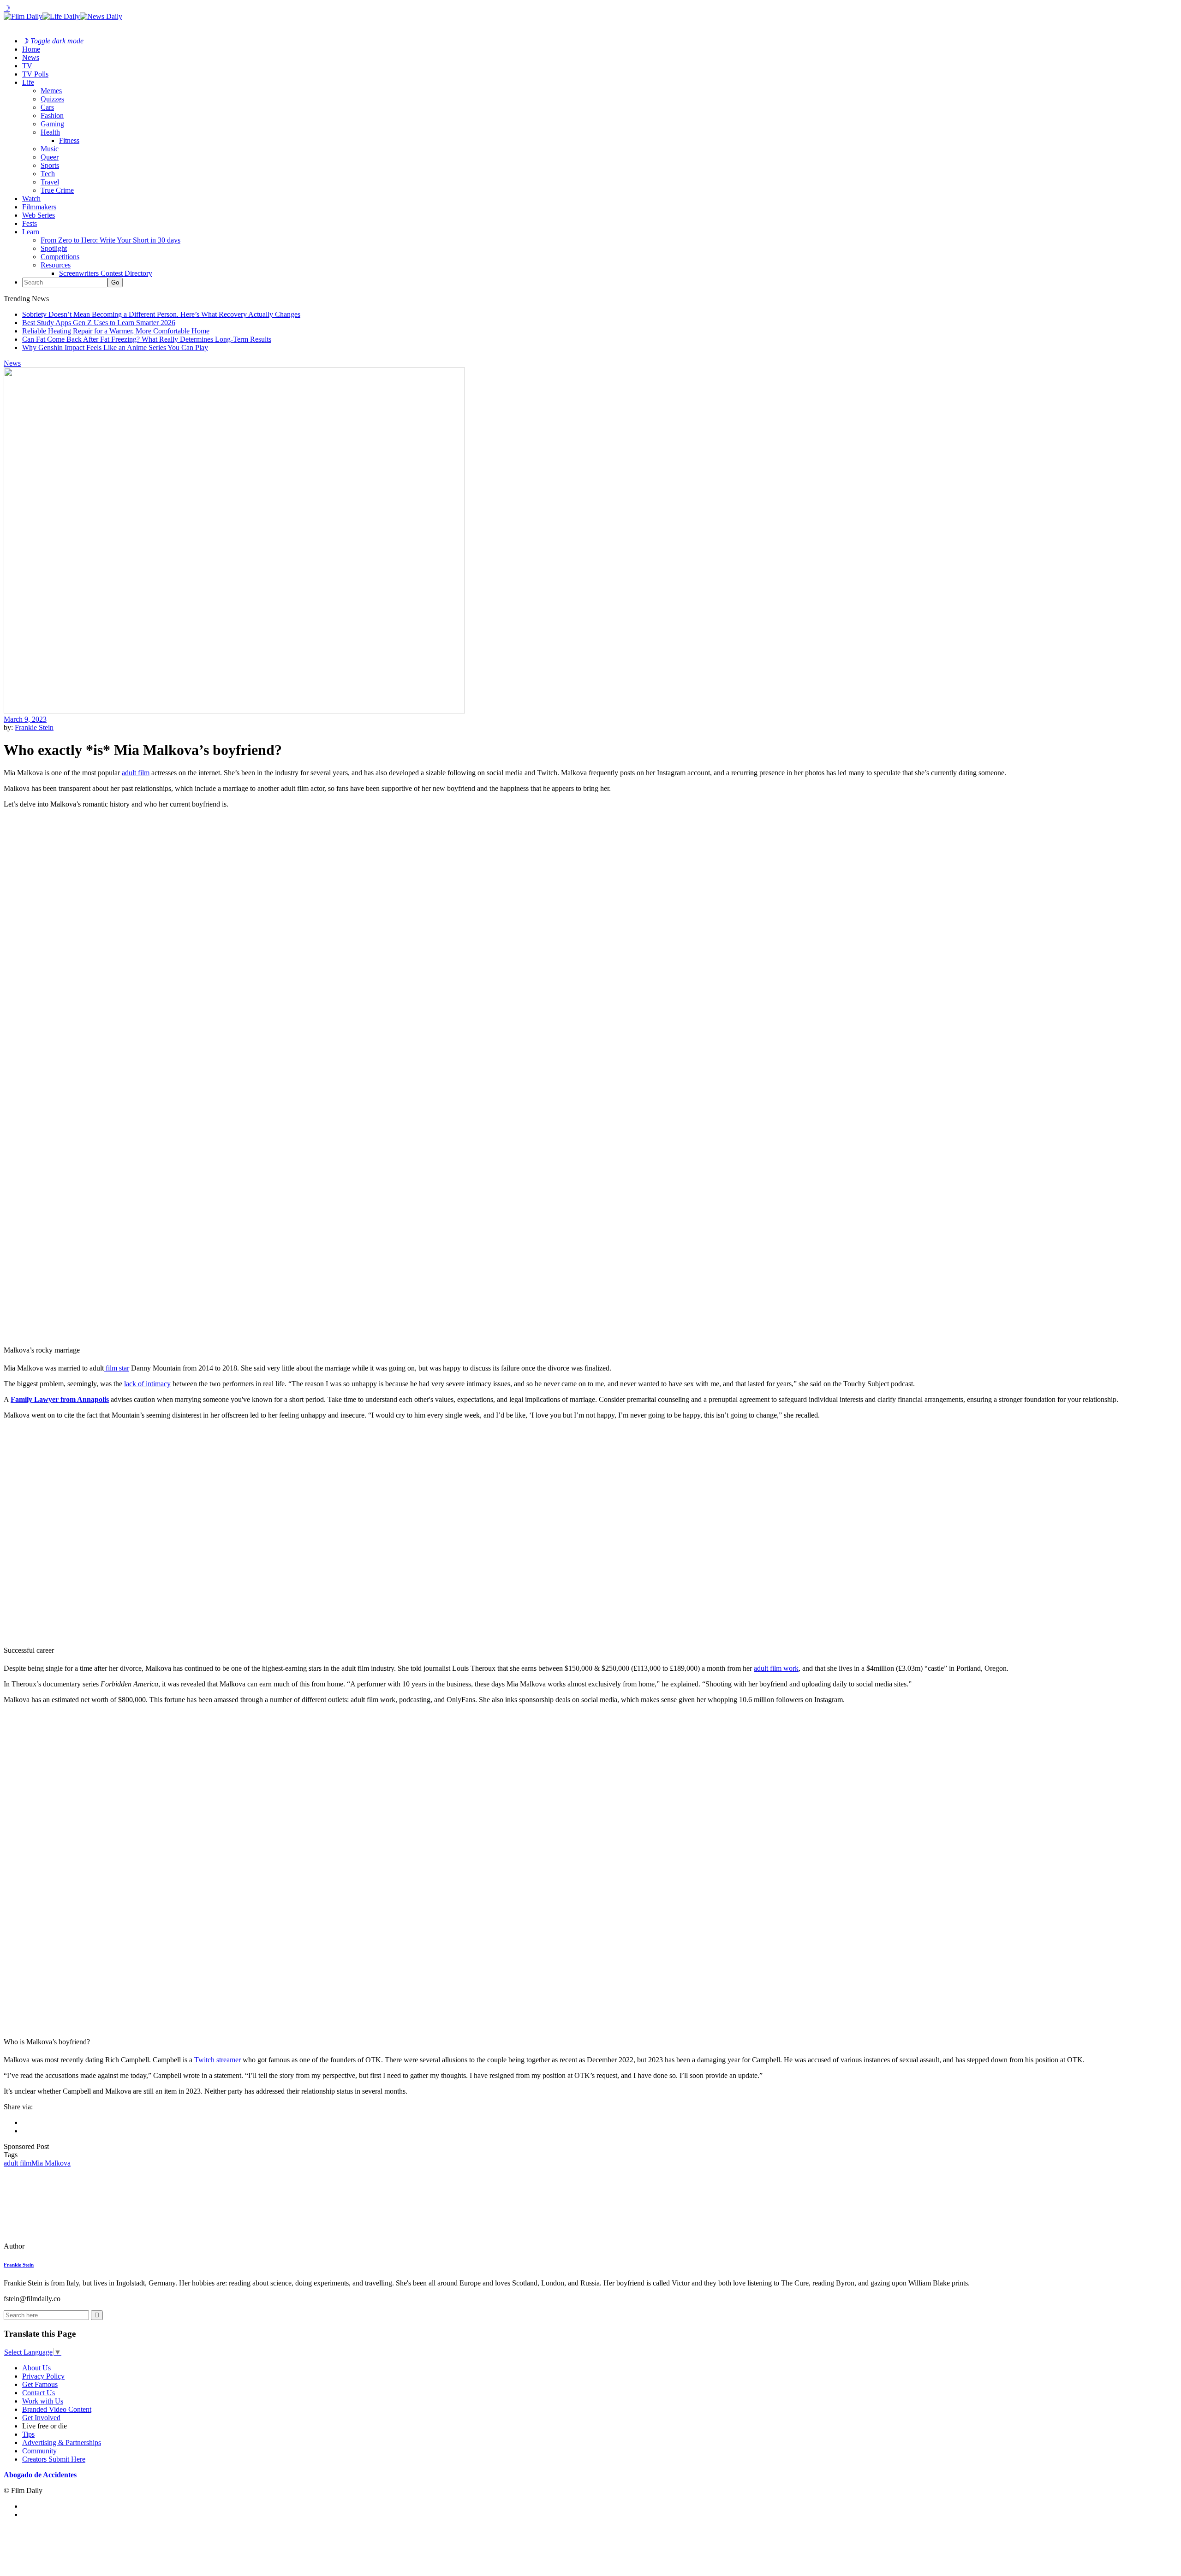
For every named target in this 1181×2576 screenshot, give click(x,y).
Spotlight (54, 248)
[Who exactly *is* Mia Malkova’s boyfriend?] (67, 2246)
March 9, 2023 (25, 719)
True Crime (57, 190)
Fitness (69, 140)
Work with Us (43, 2401)
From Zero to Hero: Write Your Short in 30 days (110, 240)
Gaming (52, 124)
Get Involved (41, 2418)
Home (31, 49)
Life (28, 82)
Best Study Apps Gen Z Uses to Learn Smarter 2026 (99, 323)
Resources (56, 265)
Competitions (60, 257)
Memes (51, 91)
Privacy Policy (43, 2376)
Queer (50, 157)
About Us (36, 2368)
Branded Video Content (57, 2409)
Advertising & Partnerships (62, 2442)
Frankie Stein (34, 727)
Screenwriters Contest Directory (106, 273)
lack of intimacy (147, 1384)
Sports (50, 165)
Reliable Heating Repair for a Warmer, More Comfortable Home (116, 331)
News (31, 57)
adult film (136, 773)
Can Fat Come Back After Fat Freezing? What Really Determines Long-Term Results (147, 339)
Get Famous (40, 2384)
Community (39, 2451)
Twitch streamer (218, 2060)
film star (116, 1368)
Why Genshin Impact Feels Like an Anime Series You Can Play (115, 347)
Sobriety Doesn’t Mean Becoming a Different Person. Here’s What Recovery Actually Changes (161, 314)
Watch (31, 199)
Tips (28, 2434)
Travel (50, 182)
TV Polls (35, 74)
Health (50, 132)
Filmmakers (39, 207)
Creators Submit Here (54, 2459)
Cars (47, 107)
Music (50, 149)
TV (27, 66)
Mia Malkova (51, 2163)
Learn (31, 232)
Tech (48, 174)
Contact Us (39, 2393)
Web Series (39, 215)
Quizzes (52, 99)
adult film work (776, 1668)
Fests (30, 223)
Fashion (52, 116)
